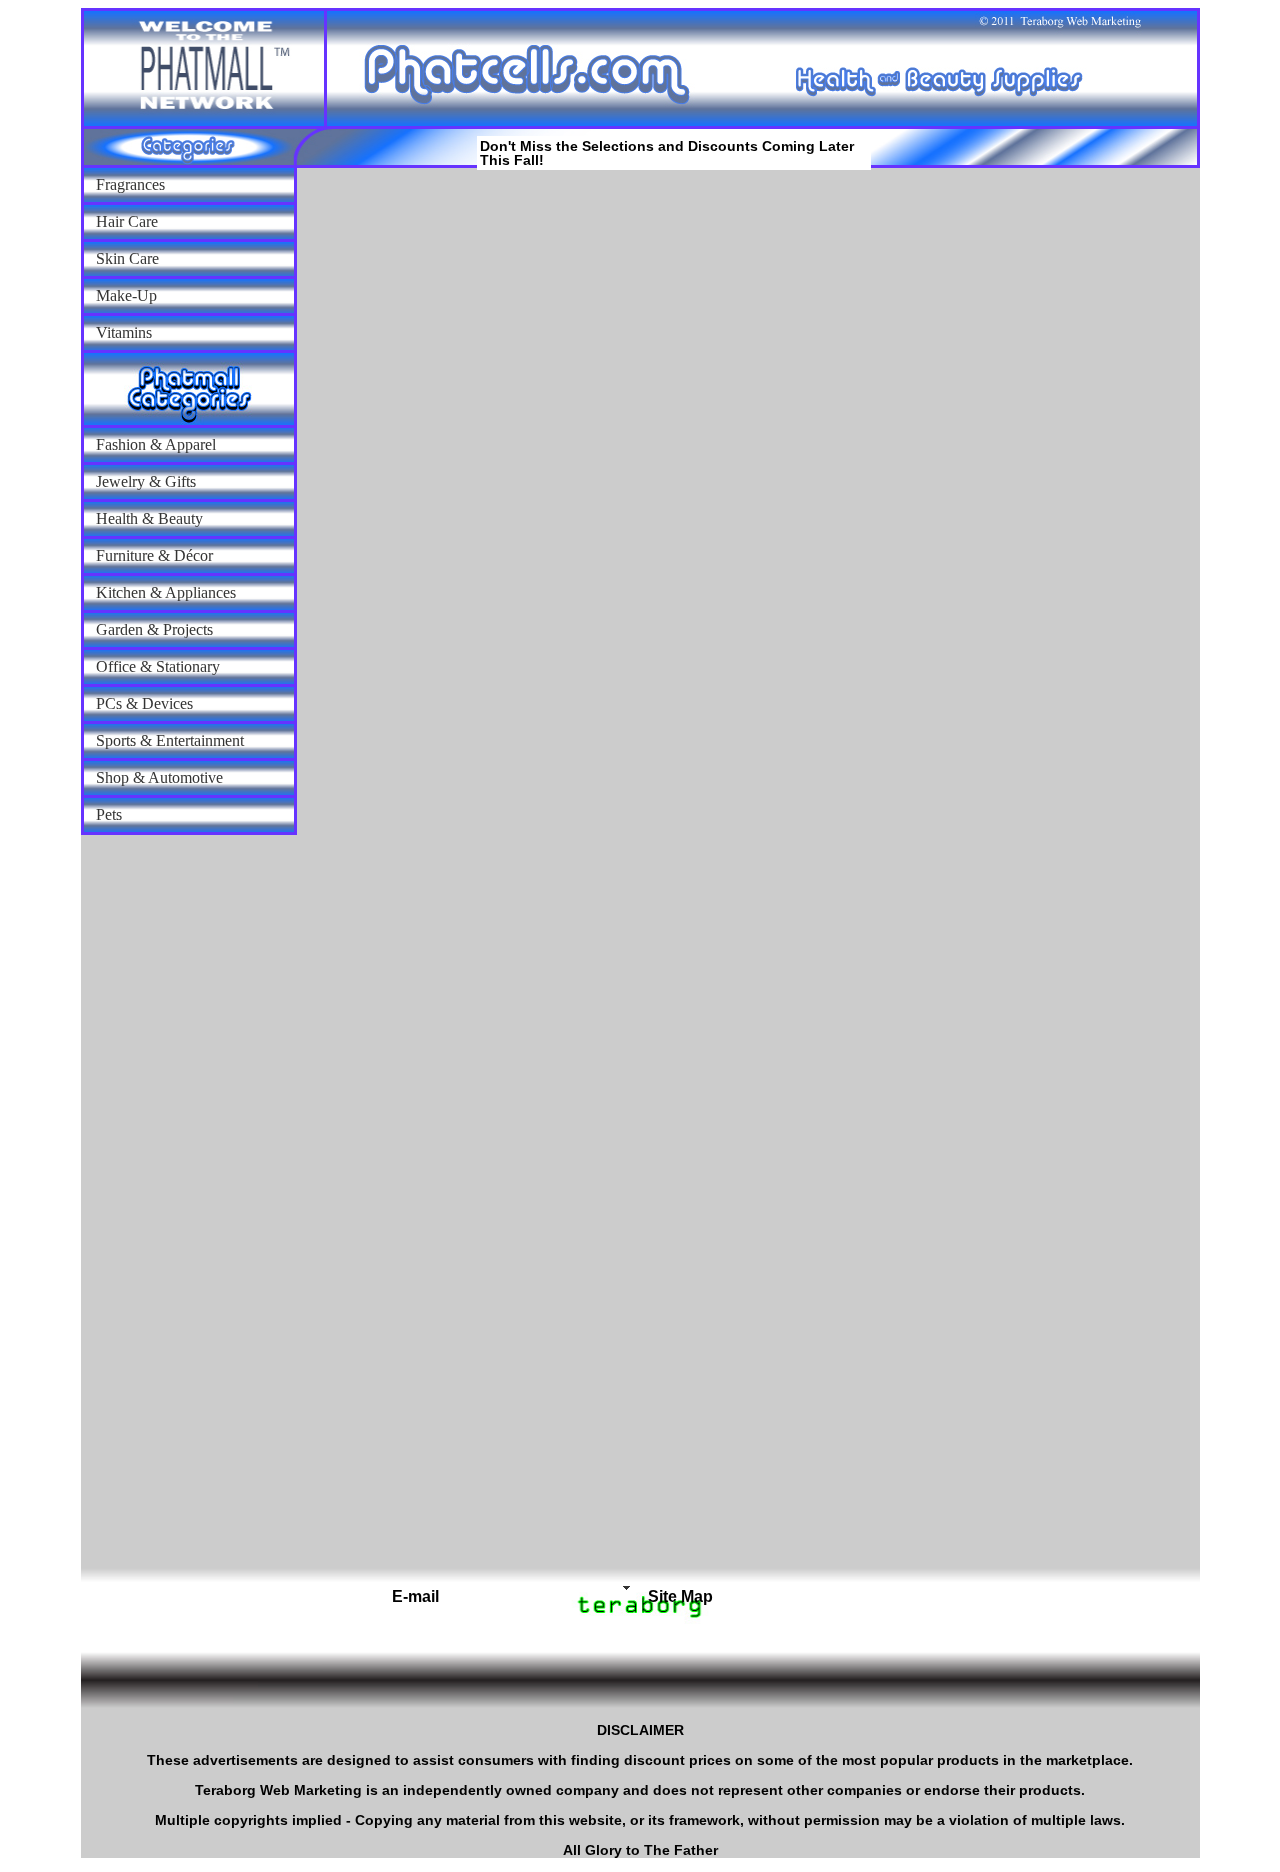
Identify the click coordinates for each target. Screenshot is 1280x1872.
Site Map (680, 1596)
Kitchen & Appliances (166, 592)
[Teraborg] (572, 1588)
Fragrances (130, 184)
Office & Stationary (158, 666)
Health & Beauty (149, 518)
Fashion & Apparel (156, 444)
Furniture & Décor (154, 555)
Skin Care (127, 258)
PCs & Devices (144, 703)
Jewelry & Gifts (146, 481)
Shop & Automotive (159, 777)
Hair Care (127, 221)
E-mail (415, 1596)
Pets (109, 814)
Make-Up (126, 295)
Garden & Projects (154, 629)
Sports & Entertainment (170, 740)
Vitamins (124, 332)
